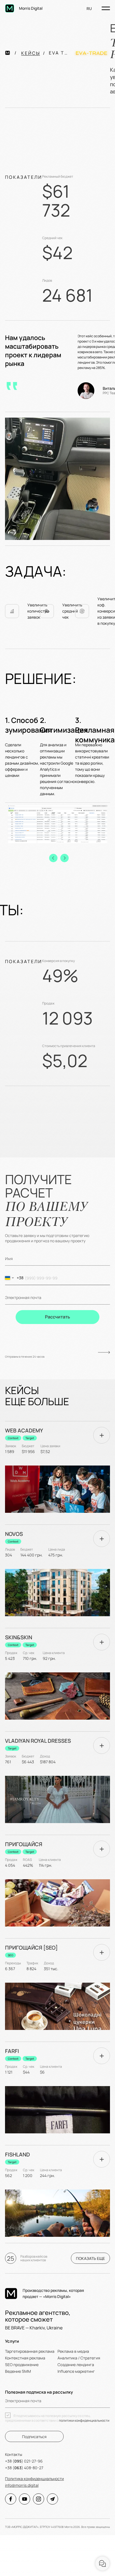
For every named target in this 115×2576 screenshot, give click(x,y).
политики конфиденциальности (84, 2420)
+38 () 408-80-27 (24, 2468)
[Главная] (13, 53)
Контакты (14, 2454)
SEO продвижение (22, 2365)
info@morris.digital (22, 2485)
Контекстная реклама (25, 2358)
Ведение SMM (18, 2371)
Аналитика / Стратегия (79, 2358)
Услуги (12, 2341)
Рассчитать (57, 1317)
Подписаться (34, 2437)
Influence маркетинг (76, 2371)
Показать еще (90, 2258)
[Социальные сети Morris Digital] (11, 2499)
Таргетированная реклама (30, 2351)
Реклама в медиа (73, 2351)
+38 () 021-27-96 (24, 2461)
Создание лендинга (76, 2365)
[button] (53, 858)
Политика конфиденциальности (34, 2479)
